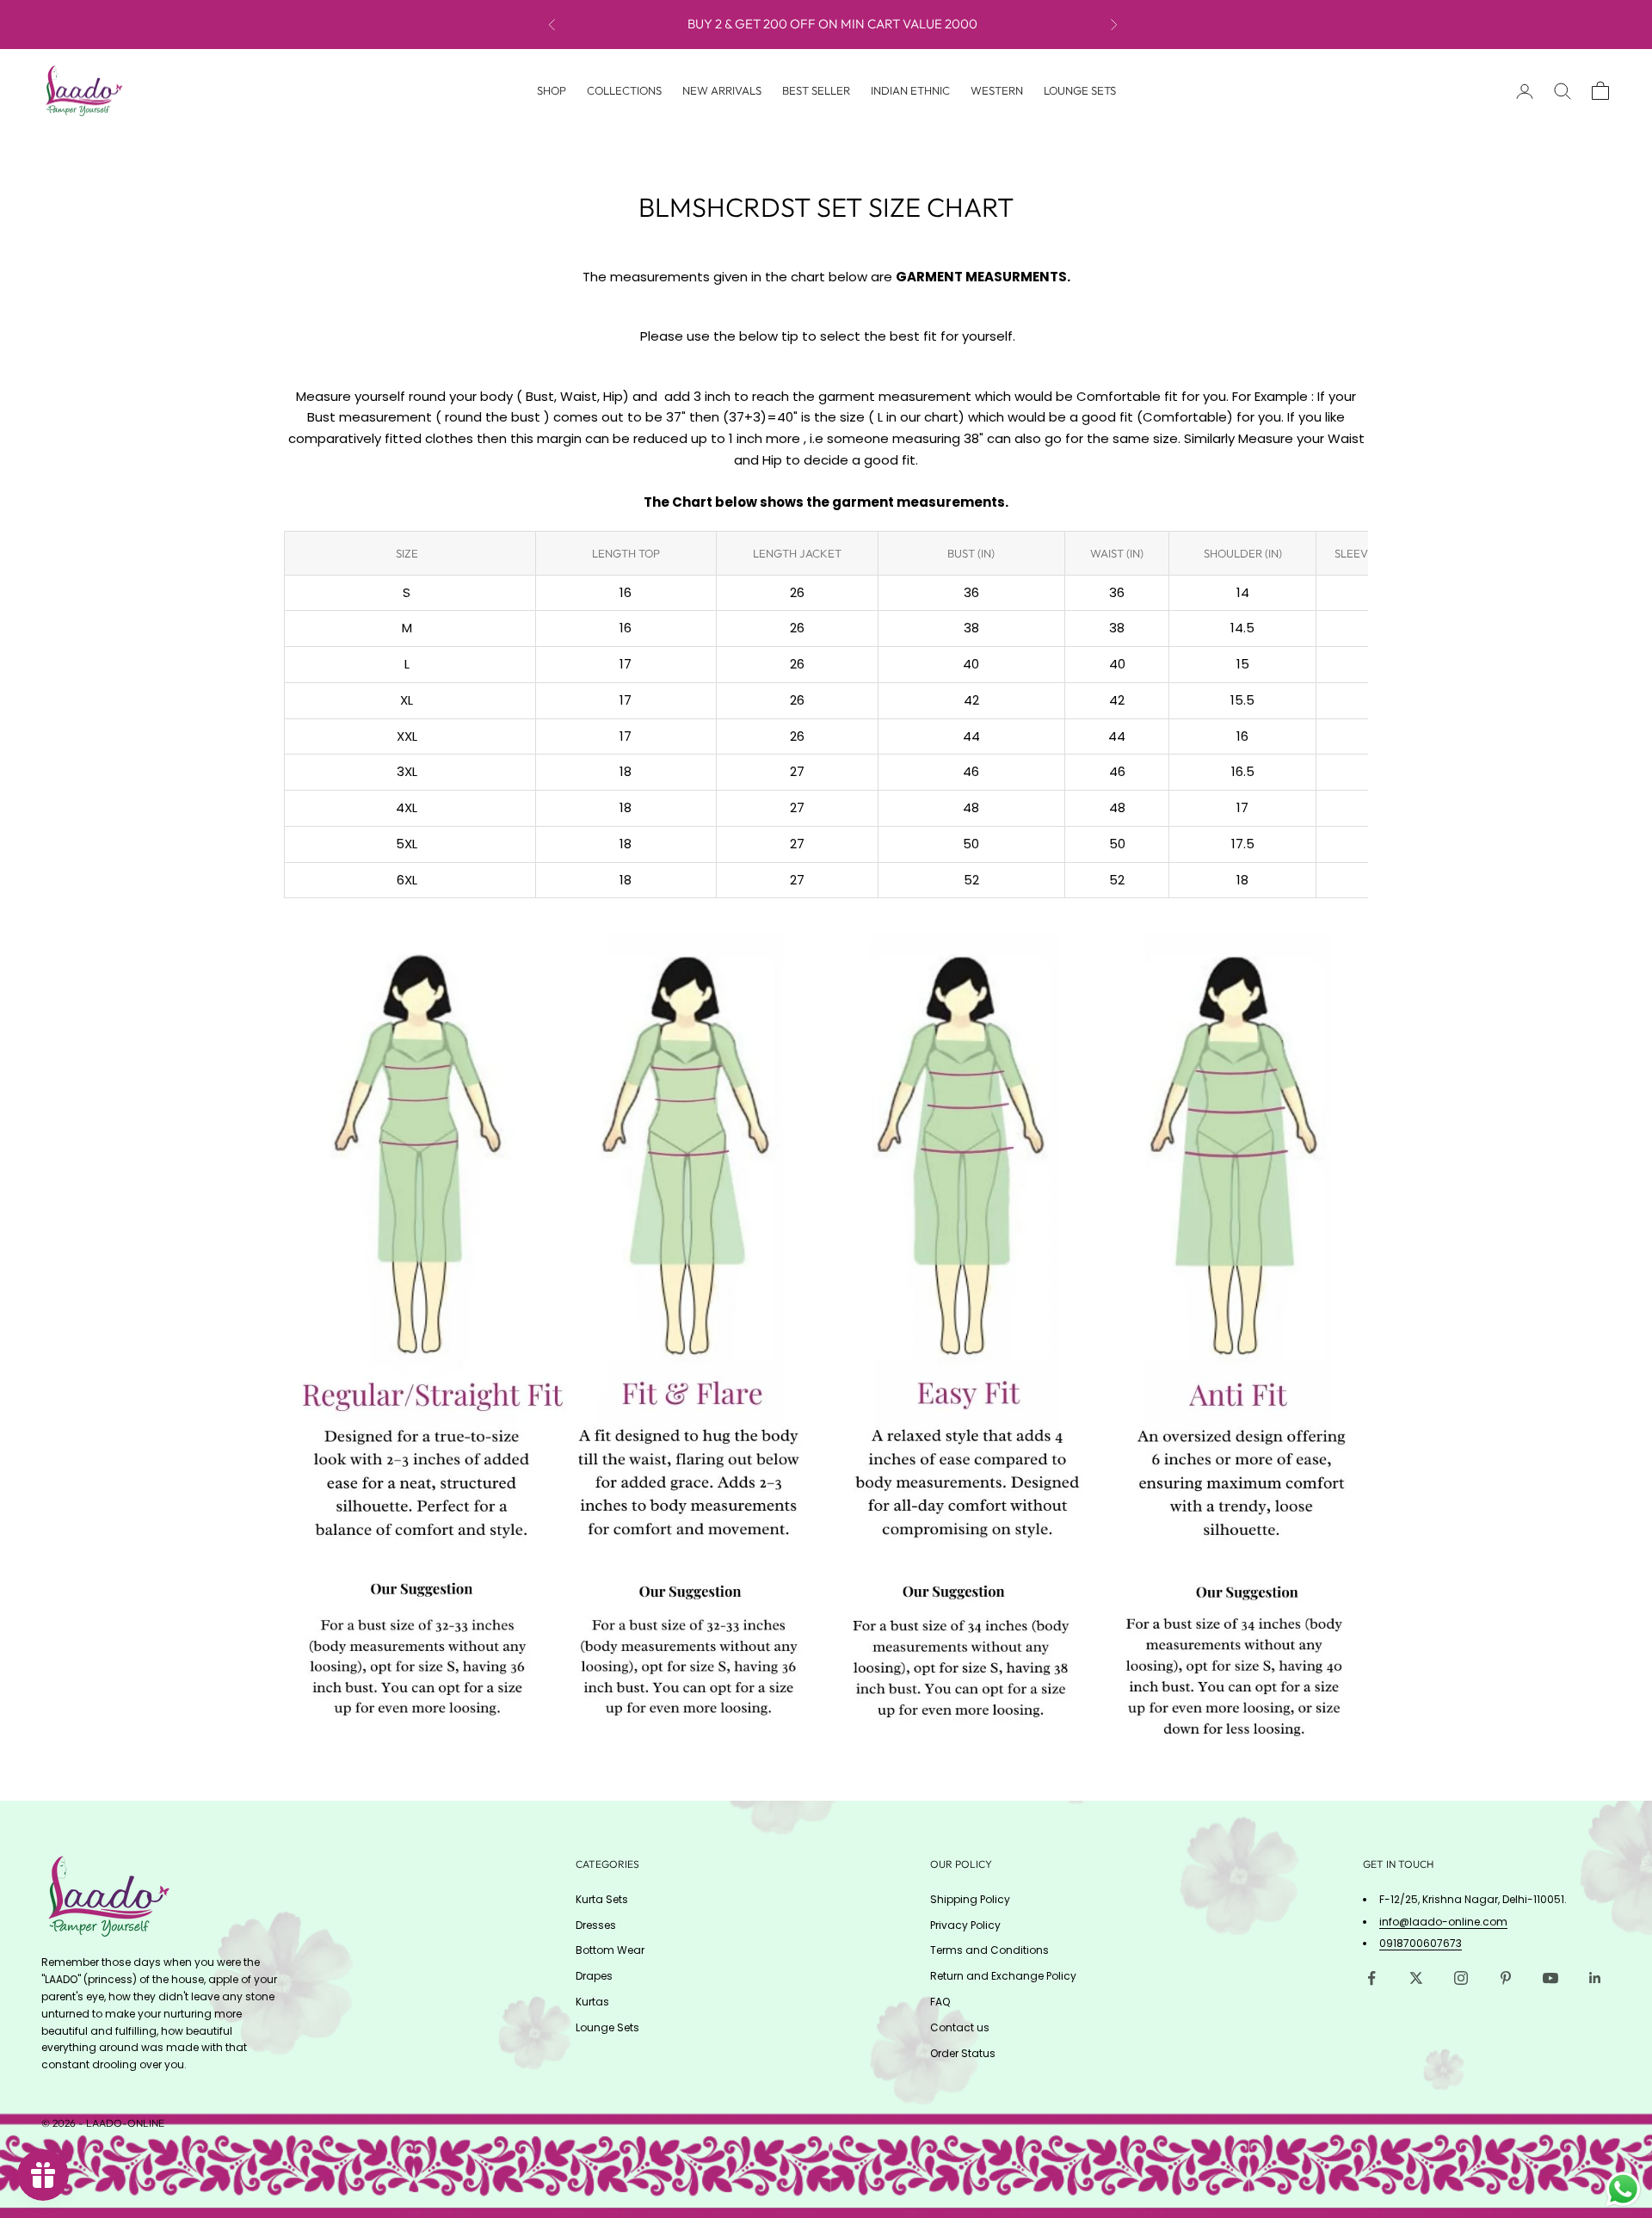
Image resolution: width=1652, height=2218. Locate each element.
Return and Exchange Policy (1003, 1976)
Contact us (960, 2027)
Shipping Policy (970, 1899)
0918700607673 (1421, 1943)
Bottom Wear (610, 1950)
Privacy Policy (965, 1925)
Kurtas (592, 2002)
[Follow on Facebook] (1372, 1978)
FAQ (940, 2002)
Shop (552, 90)
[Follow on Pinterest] (1506, 1978)
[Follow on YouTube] (1550, 1978)
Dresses (596, 1925)
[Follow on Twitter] (1416, 1978)
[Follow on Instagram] (1461, 1978)
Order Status (963, 2053)
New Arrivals (722, 90)
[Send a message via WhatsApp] (1623, 2189)
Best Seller (816, 90)
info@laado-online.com (1443, 1922)
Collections (624, 90)
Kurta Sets (602, 1899)
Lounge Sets (1080, 90)
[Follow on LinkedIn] (1595, 1978)
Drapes (594, 1976)
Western (997, 90)
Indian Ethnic (910, 90)
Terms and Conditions (989, 1950)
